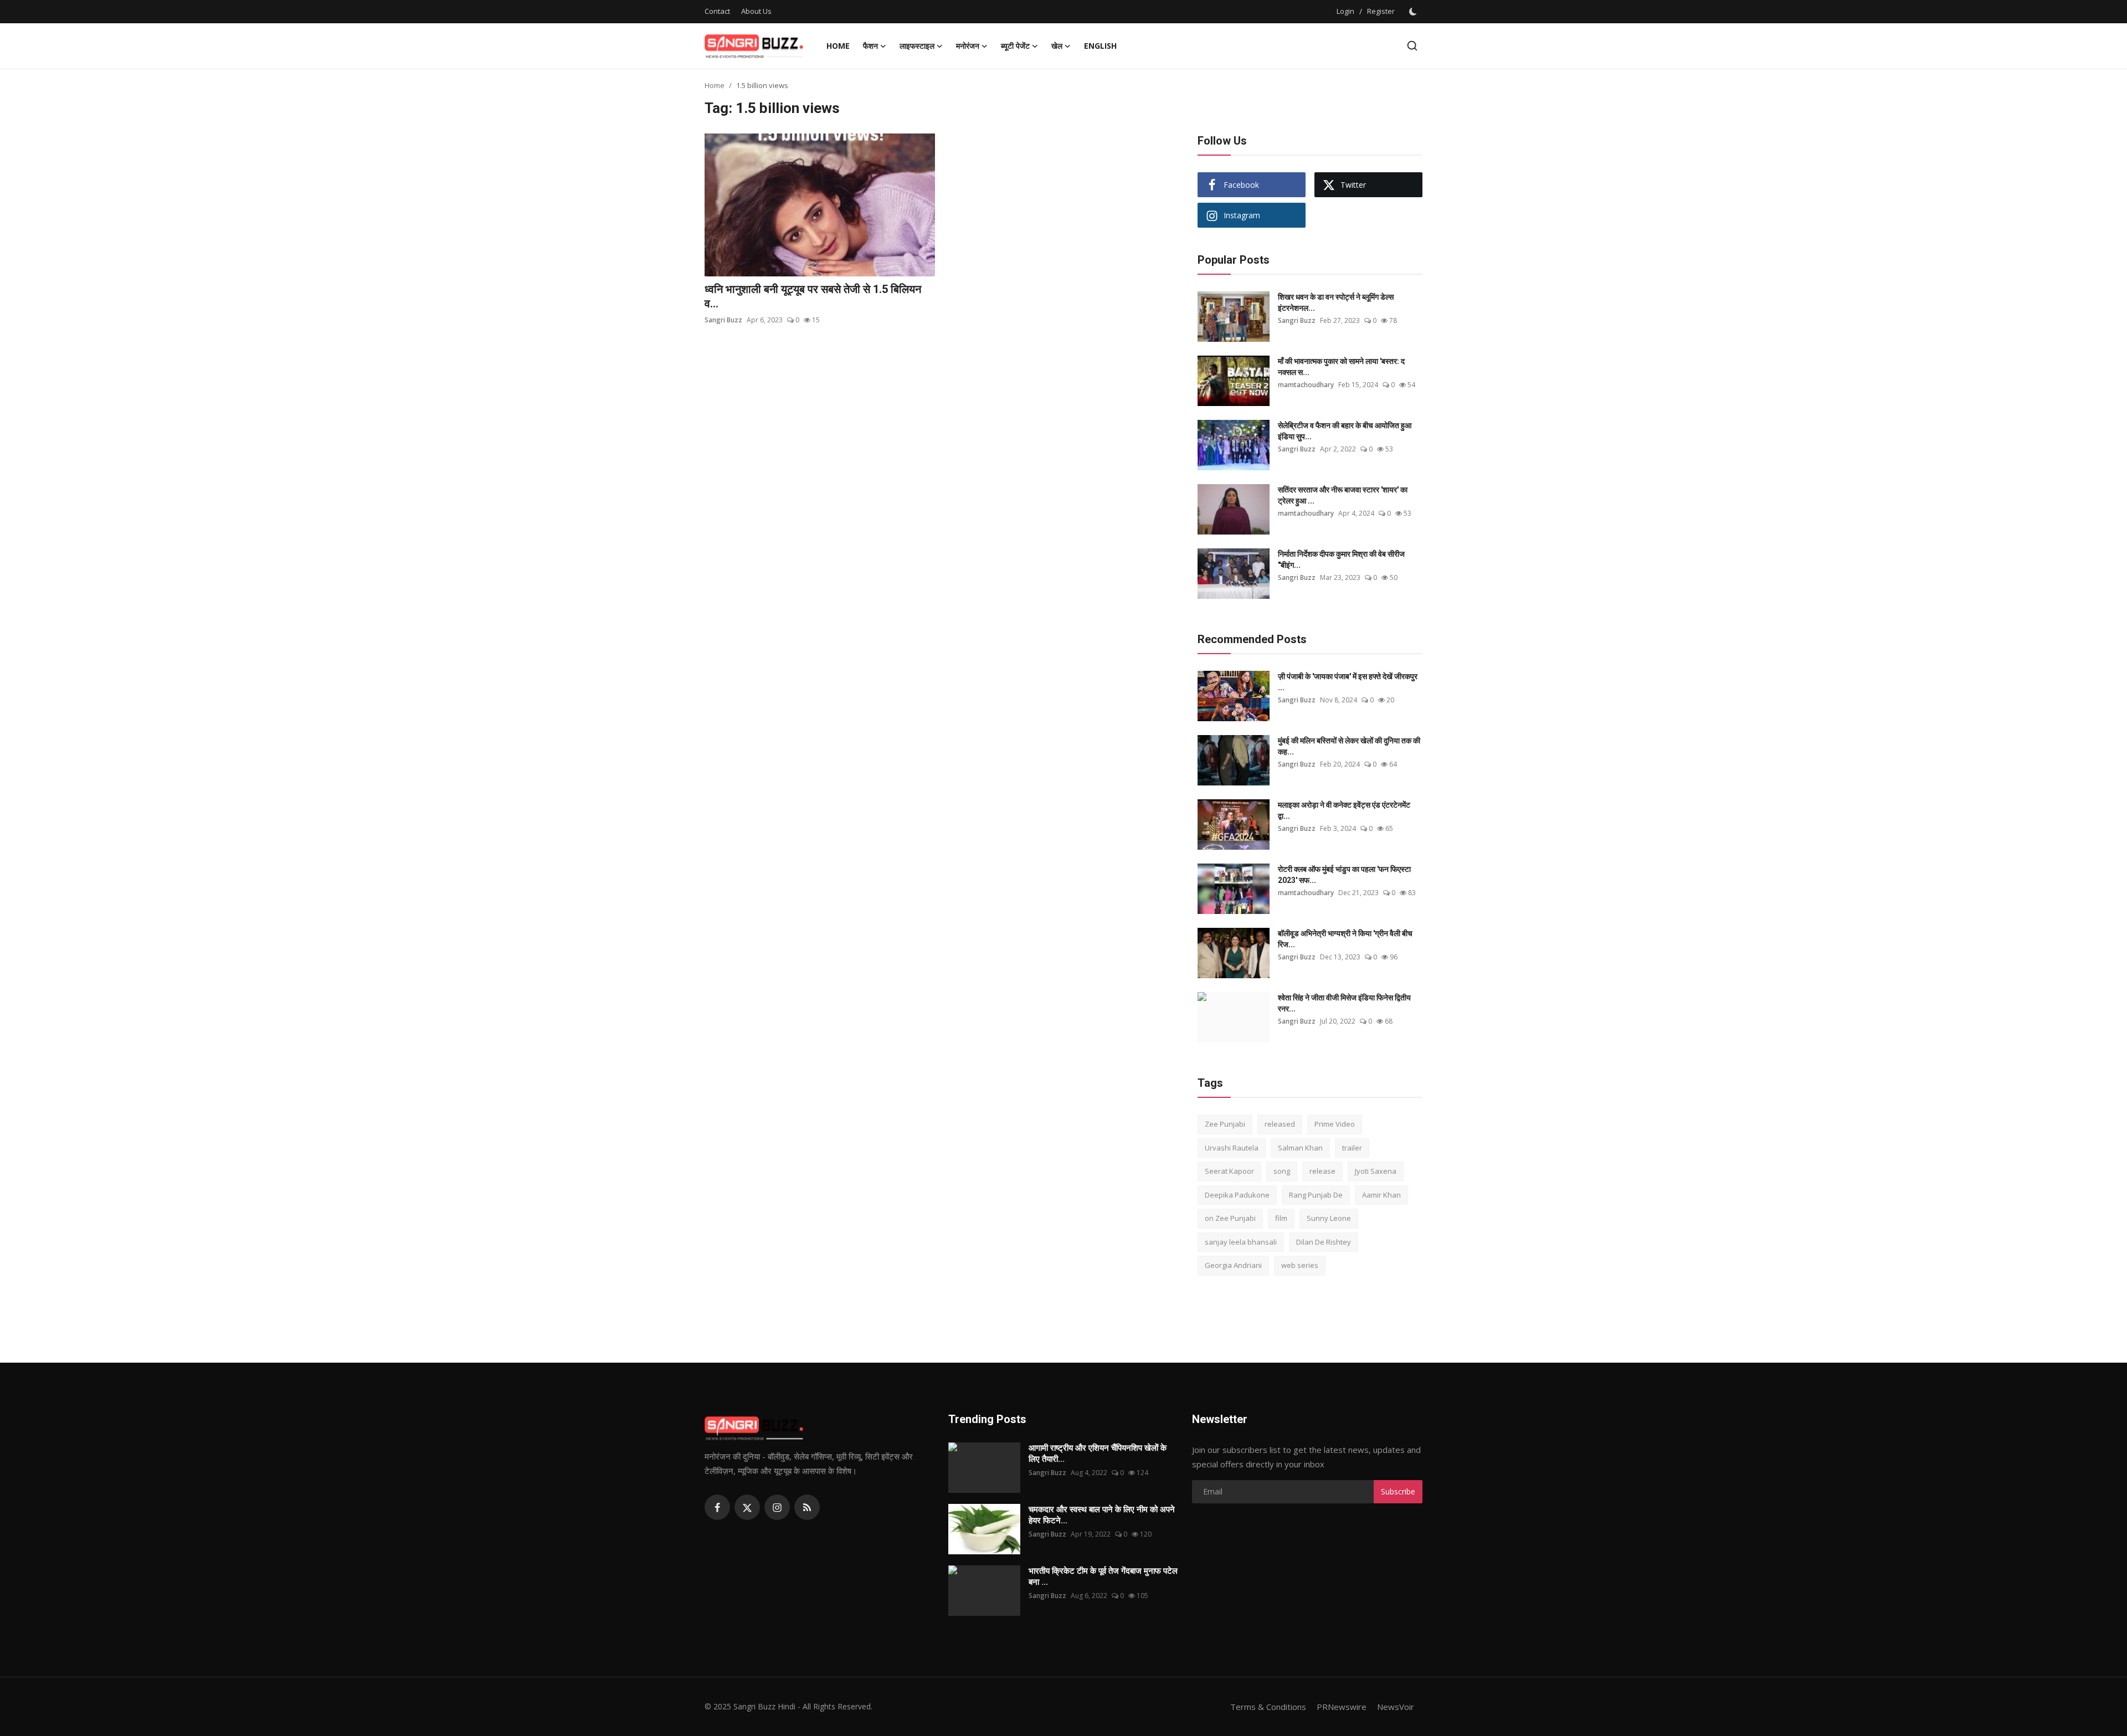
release (1322, 1171)
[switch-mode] (1414, 12)
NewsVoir (1396, 1707)
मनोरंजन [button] (968, 46)
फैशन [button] (870, 46)
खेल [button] (1057, 46)
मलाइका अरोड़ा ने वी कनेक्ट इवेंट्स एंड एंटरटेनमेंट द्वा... (1344, 810)
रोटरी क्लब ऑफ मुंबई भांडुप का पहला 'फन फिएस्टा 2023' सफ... (1344, 875)
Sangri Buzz (723, 320)
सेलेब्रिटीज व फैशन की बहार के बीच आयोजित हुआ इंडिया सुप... (1345, 431)
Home (838, 46)
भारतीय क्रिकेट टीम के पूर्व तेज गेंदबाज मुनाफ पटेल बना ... (1103, 1576)
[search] (1412, 46)
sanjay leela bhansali (1241, 1242)
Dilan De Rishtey (1324, 1242)
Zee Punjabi (1225, 1124)
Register (1381, 11)
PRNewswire (1342, 1707)
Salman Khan (1300, 1148)
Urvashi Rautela (1232, 1148)
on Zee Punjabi (1230, 1218)
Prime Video (1335, 1124)
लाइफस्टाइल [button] (917, 46)
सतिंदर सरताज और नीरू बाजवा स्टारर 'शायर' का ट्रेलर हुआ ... (1343, 495)
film (1281, 1218)
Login (1345, 11)
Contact (717, 11)
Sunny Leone (1329, 1218)
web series (1300, 1265)
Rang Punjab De (1316, 1195)
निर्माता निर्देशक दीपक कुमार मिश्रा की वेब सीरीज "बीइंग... (1341, 559)
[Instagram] (777, 1507)
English (1100, 46)
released (1280, 1124)
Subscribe (1398, 1491)
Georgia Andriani (1233, 1265)
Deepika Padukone (1237, 1195)
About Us (756, 11)
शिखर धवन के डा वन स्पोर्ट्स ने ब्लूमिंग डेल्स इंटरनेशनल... (1336, 302)
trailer (1352, 1148)
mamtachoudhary (1306, 385)
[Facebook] (717, 1507)
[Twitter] (747, 1507)
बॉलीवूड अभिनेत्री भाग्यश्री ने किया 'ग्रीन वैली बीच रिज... (1345, 939)
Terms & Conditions (1268, 1707)
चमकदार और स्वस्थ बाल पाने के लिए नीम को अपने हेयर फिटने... (1102, 1515)
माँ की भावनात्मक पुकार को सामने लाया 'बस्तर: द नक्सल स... (1341, 367)
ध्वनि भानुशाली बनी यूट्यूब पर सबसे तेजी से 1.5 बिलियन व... (813, 296)
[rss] (807, 1507)
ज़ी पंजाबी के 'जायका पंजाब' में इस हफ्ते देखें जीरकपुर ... (1348, 682)
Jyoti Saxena (1376, 1171)
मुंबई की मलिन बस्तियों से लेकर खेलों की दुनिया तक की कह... (1349, 746)
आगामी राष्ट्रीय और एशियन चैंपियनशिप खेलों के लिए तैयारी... (1098, 1453)
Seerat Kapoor (1229, 1171)
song (1282, 1171)
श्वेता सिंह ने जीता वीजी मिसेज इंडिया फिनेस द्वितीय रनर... (1344, 1003)
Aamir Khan (1381, 1195)
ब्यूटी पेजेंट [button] (1015, 46)
